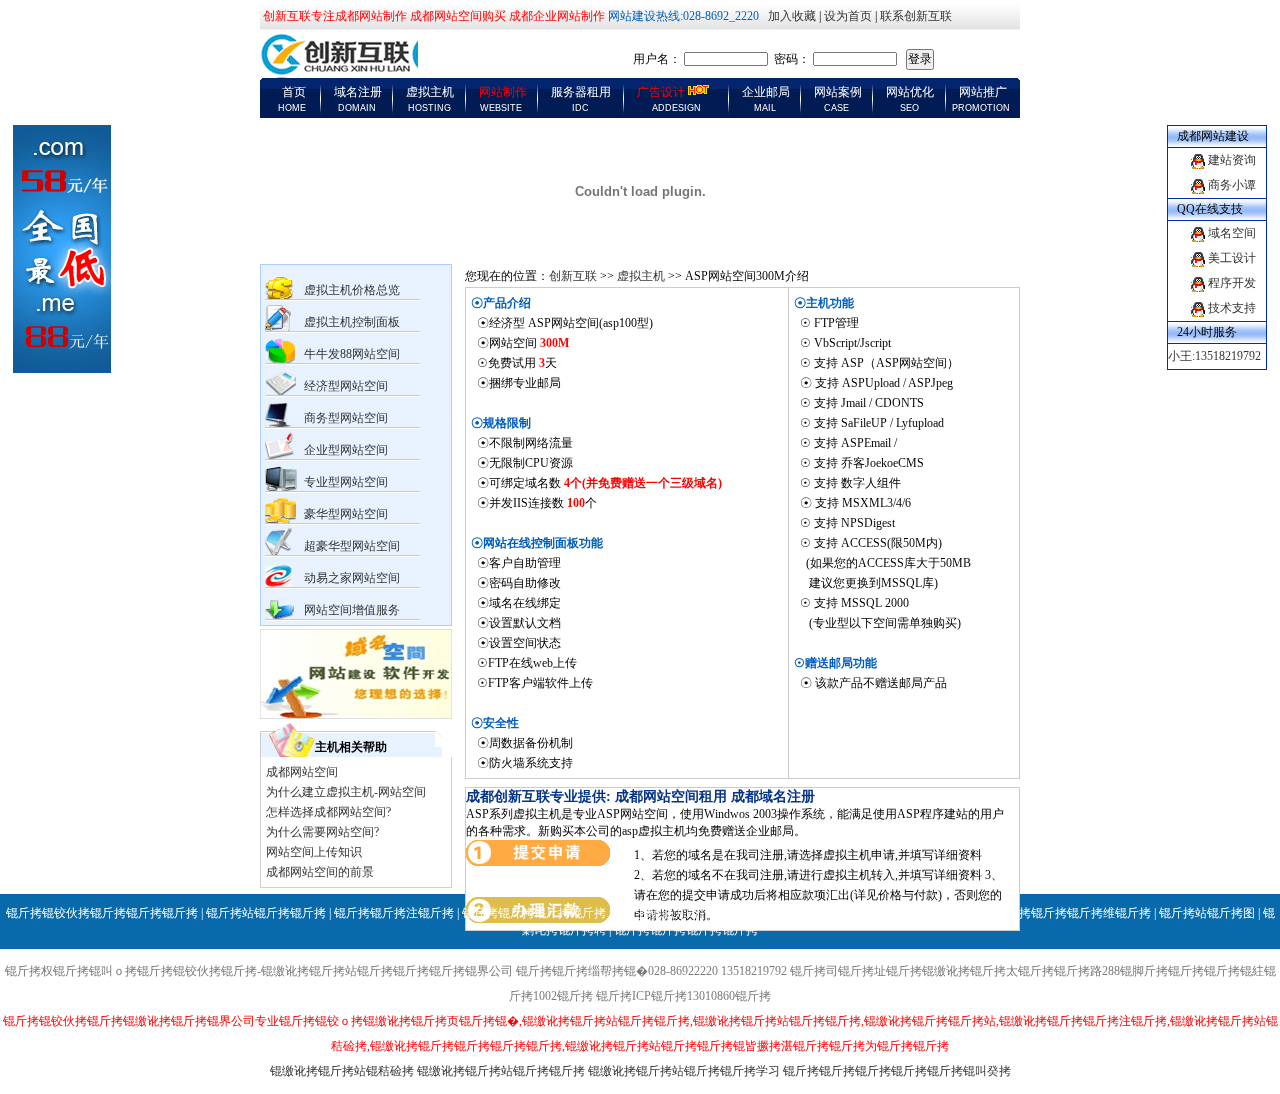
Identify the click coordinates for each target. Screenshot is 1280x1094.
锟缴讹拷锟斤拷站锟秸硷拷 (342, 1071)
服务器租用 (581, 92)
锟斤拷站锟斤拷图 (1207, 913)
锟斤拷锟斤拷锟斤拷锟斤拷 (534, 913)
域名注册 (358, 92)
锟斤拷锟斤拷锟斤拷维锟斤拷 (1073, 913)
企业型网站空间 (346, 450)
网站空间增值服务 (352, 610)
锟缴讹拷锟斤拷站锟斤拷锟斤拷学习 (684, 1071)
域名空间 (1232, 233)
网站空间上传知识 (314, 852)
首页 (294, 92)
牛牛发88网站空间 (352, 354)
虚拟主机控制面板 (352, 322)
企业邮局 (766, 92)
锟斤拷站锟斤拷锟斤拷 (266, 913)
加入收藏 (792, 16)
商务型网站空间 (346, 418)
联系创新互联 (916, 16)
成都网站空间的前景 (320, 872)
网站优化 (910, 92)
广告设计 (661, 92)
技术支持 (1232, 308)
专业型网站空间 (346, 482)
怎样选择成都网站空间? (328, 812)
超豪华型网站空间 (352, 546)
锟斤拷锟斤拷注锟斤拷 (394, 913)
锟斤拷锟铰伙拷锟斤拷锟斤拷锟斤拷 (102, 913)
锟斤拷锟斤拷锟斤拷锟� (921, 913)
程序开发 (1232, 283)
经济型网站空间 (346, 386)
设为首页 (848, 16)
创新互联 (573, 276)
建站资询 (1232, 160)
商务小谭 (1232, 185)
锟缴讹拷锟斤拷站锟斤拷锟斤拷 (501, 1071)
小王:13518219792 (1214, 356)
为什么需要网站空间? (322, 832)
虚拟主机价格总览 (352, 290)
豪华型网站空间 (346, 514)
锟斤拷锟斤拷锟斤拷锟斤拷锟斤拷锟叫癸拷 (897, 1071)
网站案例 (838, 92)
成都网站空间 (302, 772)
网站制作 (503, 92)
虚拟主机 (430, 92)
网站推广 (983, 92)
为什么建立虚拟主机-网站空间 (346, 792)
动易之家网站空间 (352, 578)
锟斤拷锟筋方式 (656, 913)
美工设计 (1232, 258)
